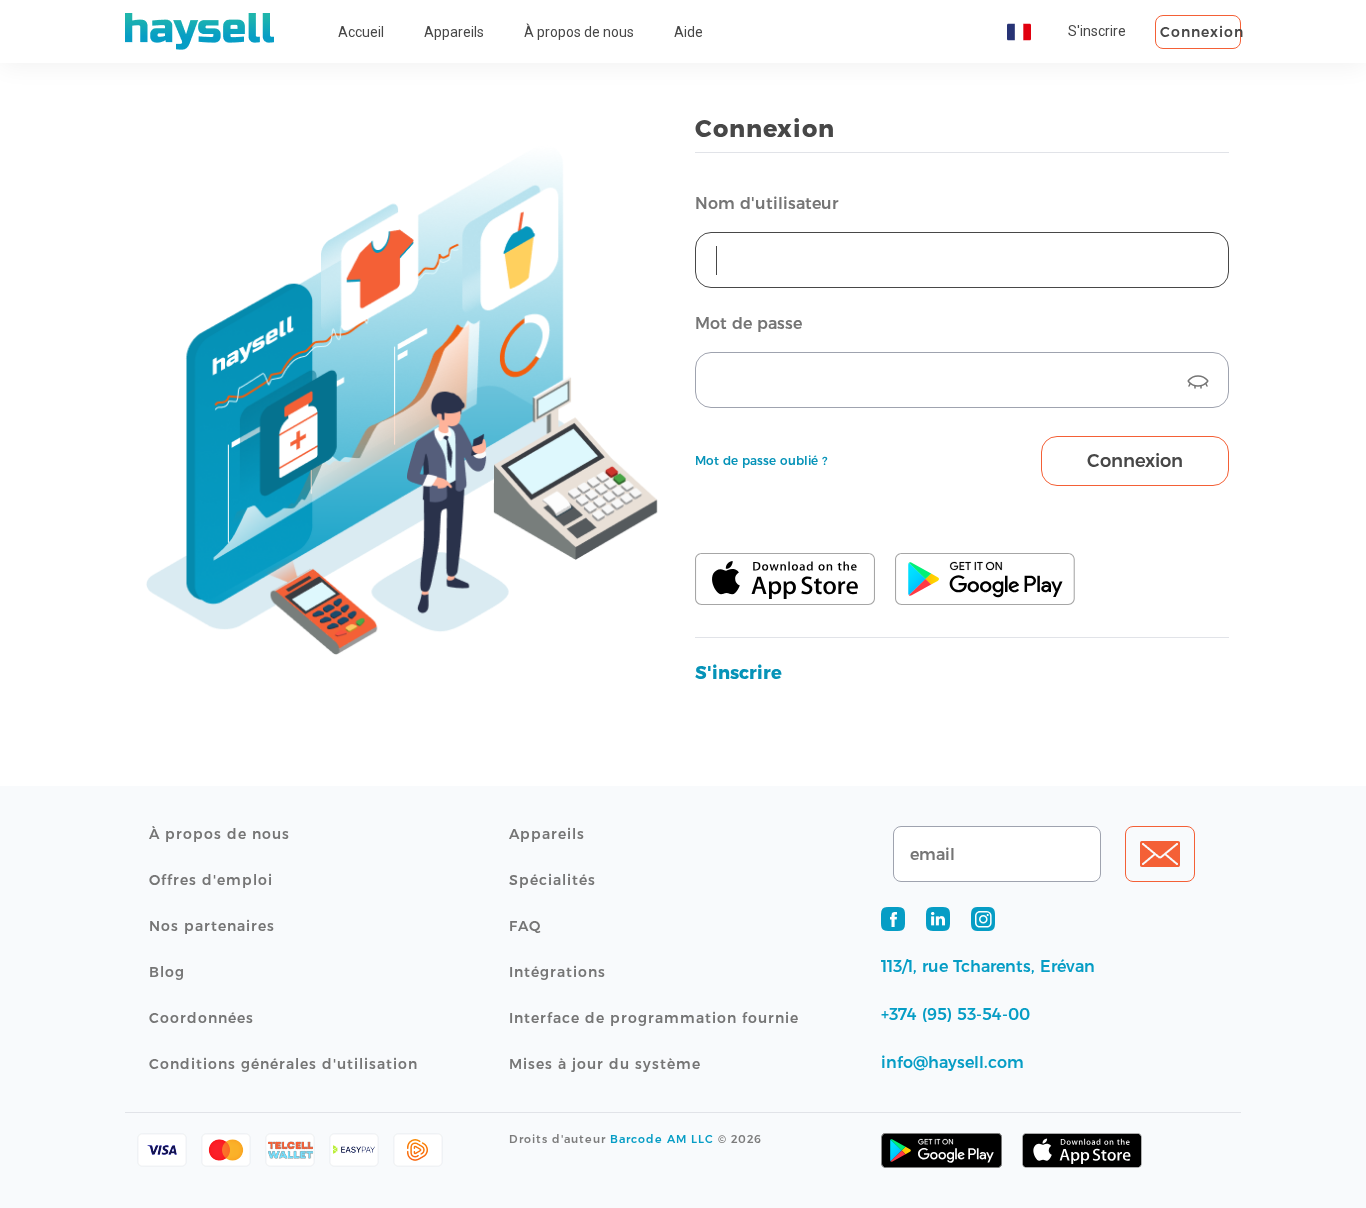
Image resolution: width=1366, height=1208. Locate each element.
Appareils (454, 32)
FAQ (525, 926)
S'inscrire (1097, 31)
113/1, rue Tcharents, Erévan (988, 966)
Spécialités (552, 880)
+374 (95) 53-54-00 (955, 1014)
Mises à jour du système (605, 1064)
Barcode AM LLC (662, 1139)
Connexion (1200, 32)
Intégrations (557, 972)
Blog (167, 972)
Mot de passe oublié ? (761, 460)
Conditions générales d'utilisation (283, 1064)
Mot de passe (748, 323)
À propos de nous (579, 32)
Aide (688, 32)
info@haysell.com (952, 1062)
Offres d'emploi (211, 880)
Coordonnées (201, 1018)
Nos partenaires (212, 926)
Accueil (361, 32)
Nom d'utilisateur (766, 203)
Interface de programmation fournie (654, 1018)
